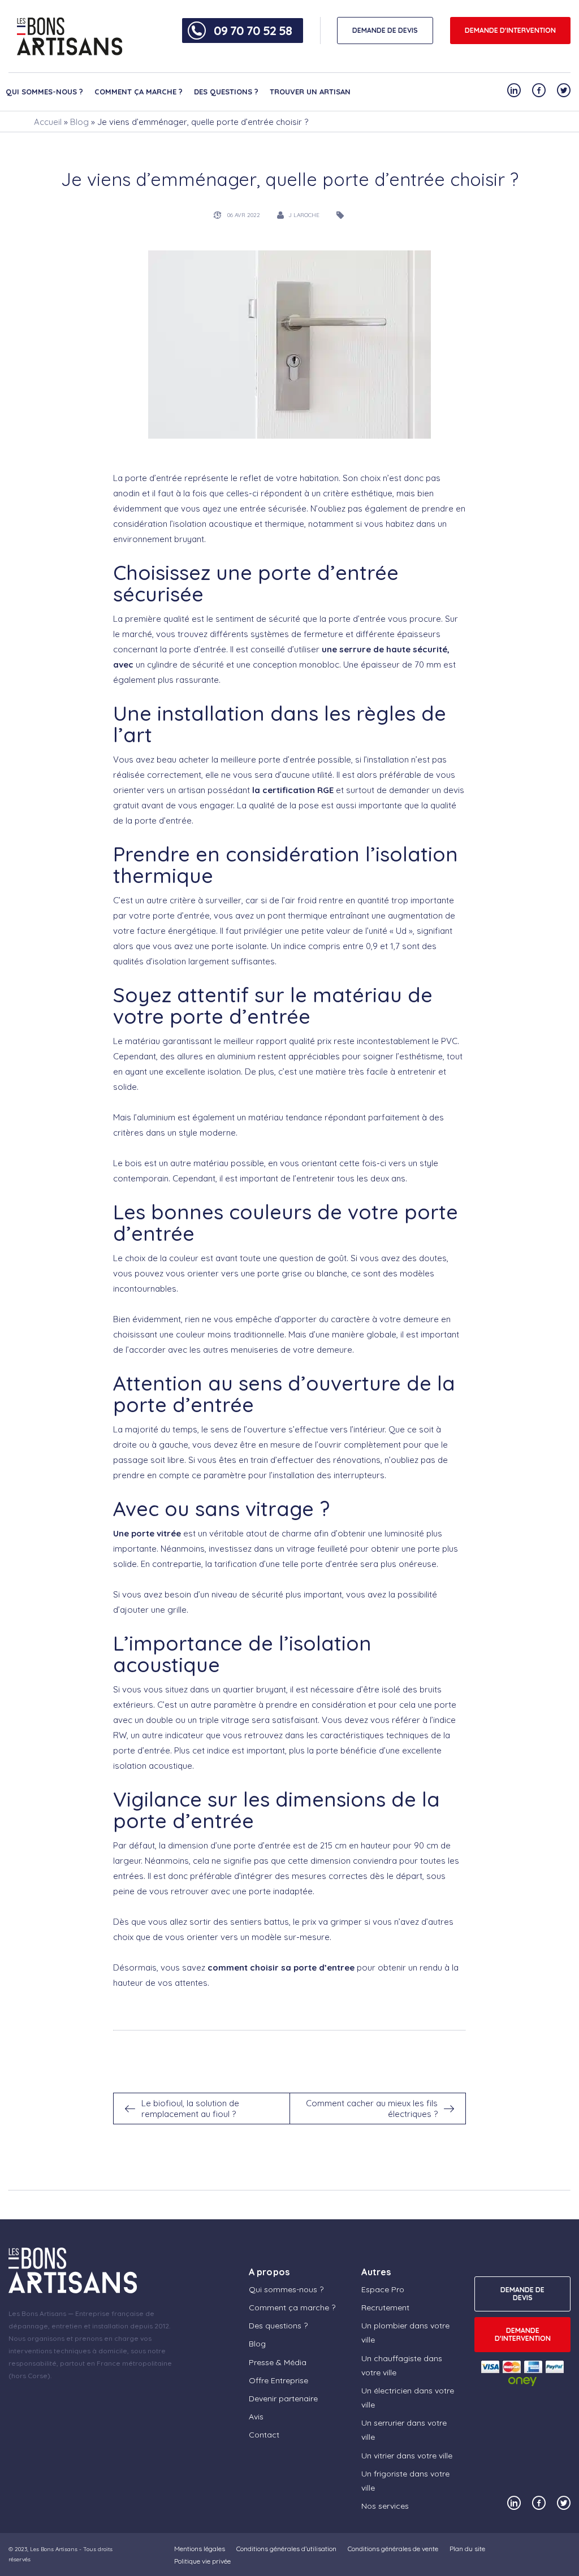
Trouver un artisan (310, 92)
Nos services (385, 2506)
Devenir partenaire (283, 2399)
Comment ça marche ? (139, 92)
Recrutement (385, 2307)
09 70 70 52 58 (253, 31)
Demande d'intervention (510, 30)
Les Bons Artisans (54, 2549)
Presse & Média (278, 2362)
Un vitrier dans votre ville (407, 2456)
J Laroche (304, 215)
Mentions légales (200, 2549)
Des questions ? (226, 92)
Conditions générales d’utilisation (286, 2549)
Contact (264, 2435)
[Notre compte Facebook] (539, 90)
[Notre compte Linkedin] (514, 90)
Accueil (48, 122)
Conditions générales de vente (393, 2549)
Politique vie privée (202, 2561)
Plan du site (467, 2549)
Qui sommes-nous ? (44, 92)
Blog (79, 122)
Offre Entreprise (278, 2380)
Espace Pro (383, 2289)
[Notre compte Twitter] (564, 90)
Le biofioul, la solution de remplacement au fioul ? (190, 2109)
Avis (256, 2417)
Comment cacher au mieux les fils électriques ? (372, 2109)
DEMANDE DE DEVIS (385, 30)
